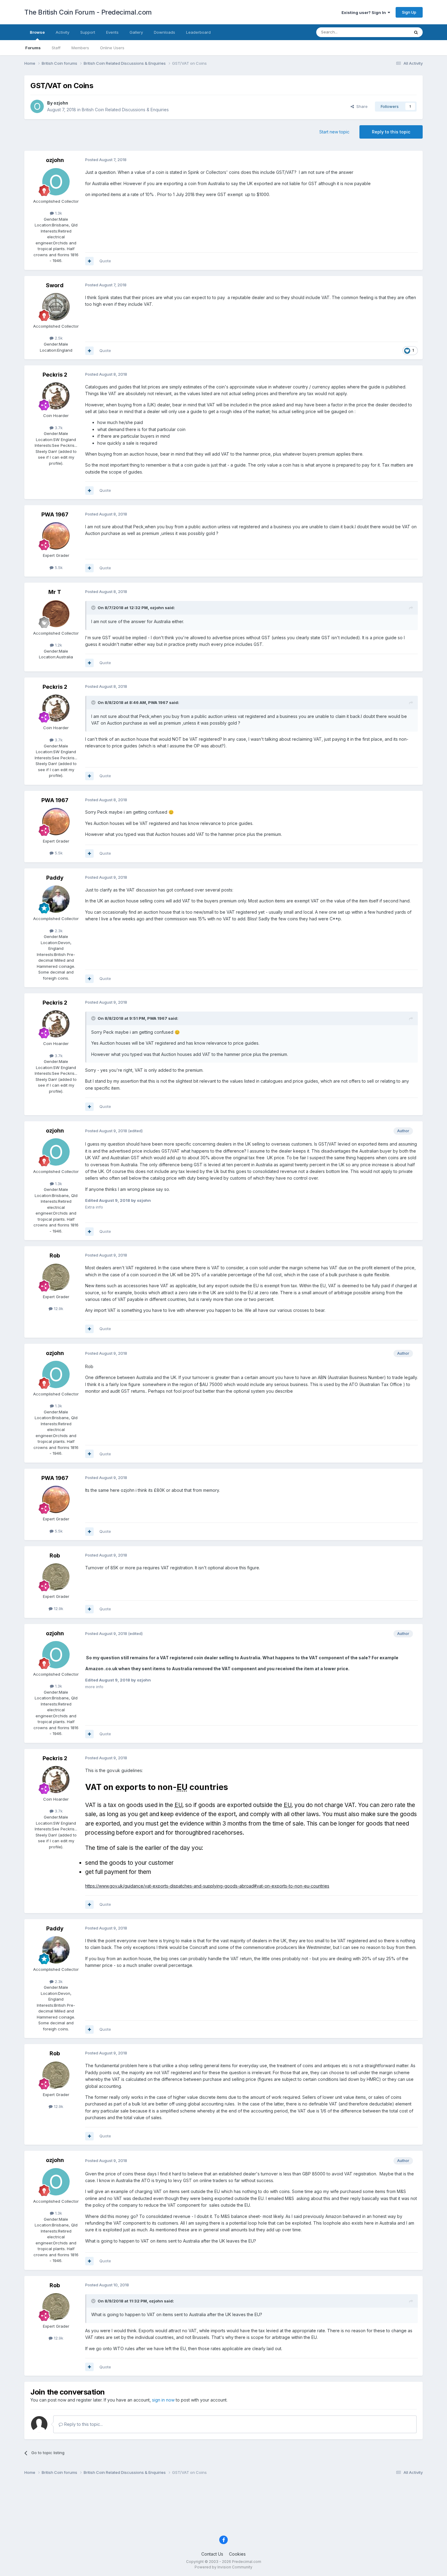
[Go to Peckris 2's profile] (56, 396)
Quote (105, 261)
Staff (56, 48)
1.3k (58, 213)
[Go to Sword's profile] (56, 307)
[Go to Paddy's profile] (56, 899)
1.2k (58, 645)
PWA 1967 (55, 514)
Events (112, 32)
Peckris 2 (55, 375)
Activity (62, 32)
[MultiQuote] (89, 261)
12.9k (58, 1309)
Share (361, 106)
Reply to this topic (391, 132)
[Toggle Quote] (94, 608)
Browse (37, 32)
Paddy (55, 878)
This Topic (392, 32)
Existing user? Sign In (365, 12)
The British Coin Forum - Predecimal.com (88, 12)
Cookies (237, 2554)
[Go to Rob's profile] (56, 1277)
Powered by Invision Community (223, 2567)
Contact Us (212, 2554)
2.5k (58, 338)
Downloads (165, 32)
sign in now (163, 2400)
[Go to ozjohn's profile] (37, 106)
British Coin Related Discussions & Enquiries (125, 110)
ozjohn (61, 103)
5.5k (58, 567)
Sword (55, 285)
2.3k (58, 931)
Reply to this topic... (83, 2424)
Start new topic (334, 132)
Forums (33, 48)
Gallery (136, 32)
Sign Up (409, 12)
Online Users (112, 48)
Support (88, 32)
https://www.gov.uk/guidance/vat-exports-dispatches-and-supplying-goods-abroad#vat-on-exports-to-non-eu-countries (207, 1886)
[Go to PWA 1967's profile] (56, 536)
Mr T (55, 592)
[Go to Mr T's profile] (56, 614)
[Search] (416, 32)
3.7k (58, 428)
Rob (55, 1255)
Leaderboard (198, 32)
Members (80, 48)
